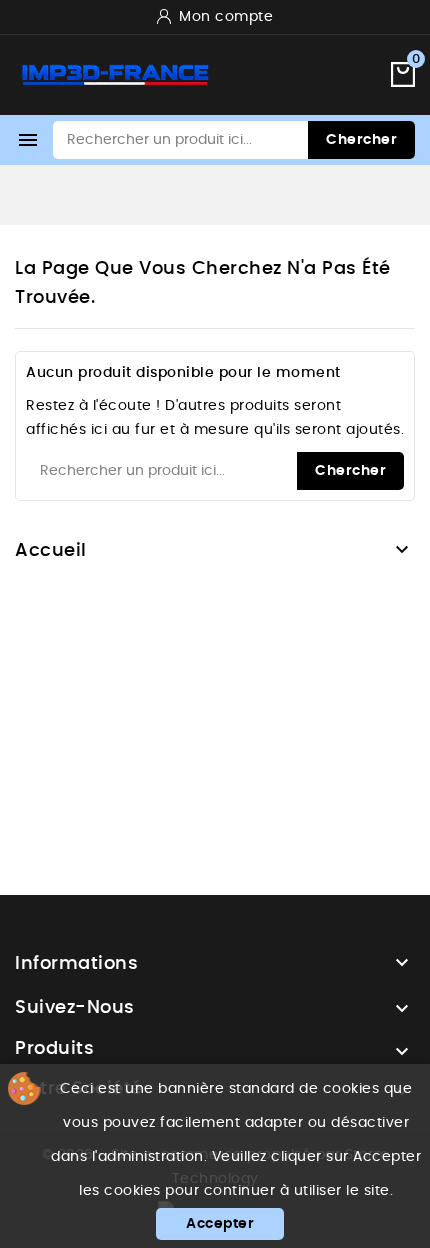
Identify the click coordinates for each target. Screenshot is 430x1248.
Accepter (220, 1224)
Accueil (51, 551)
